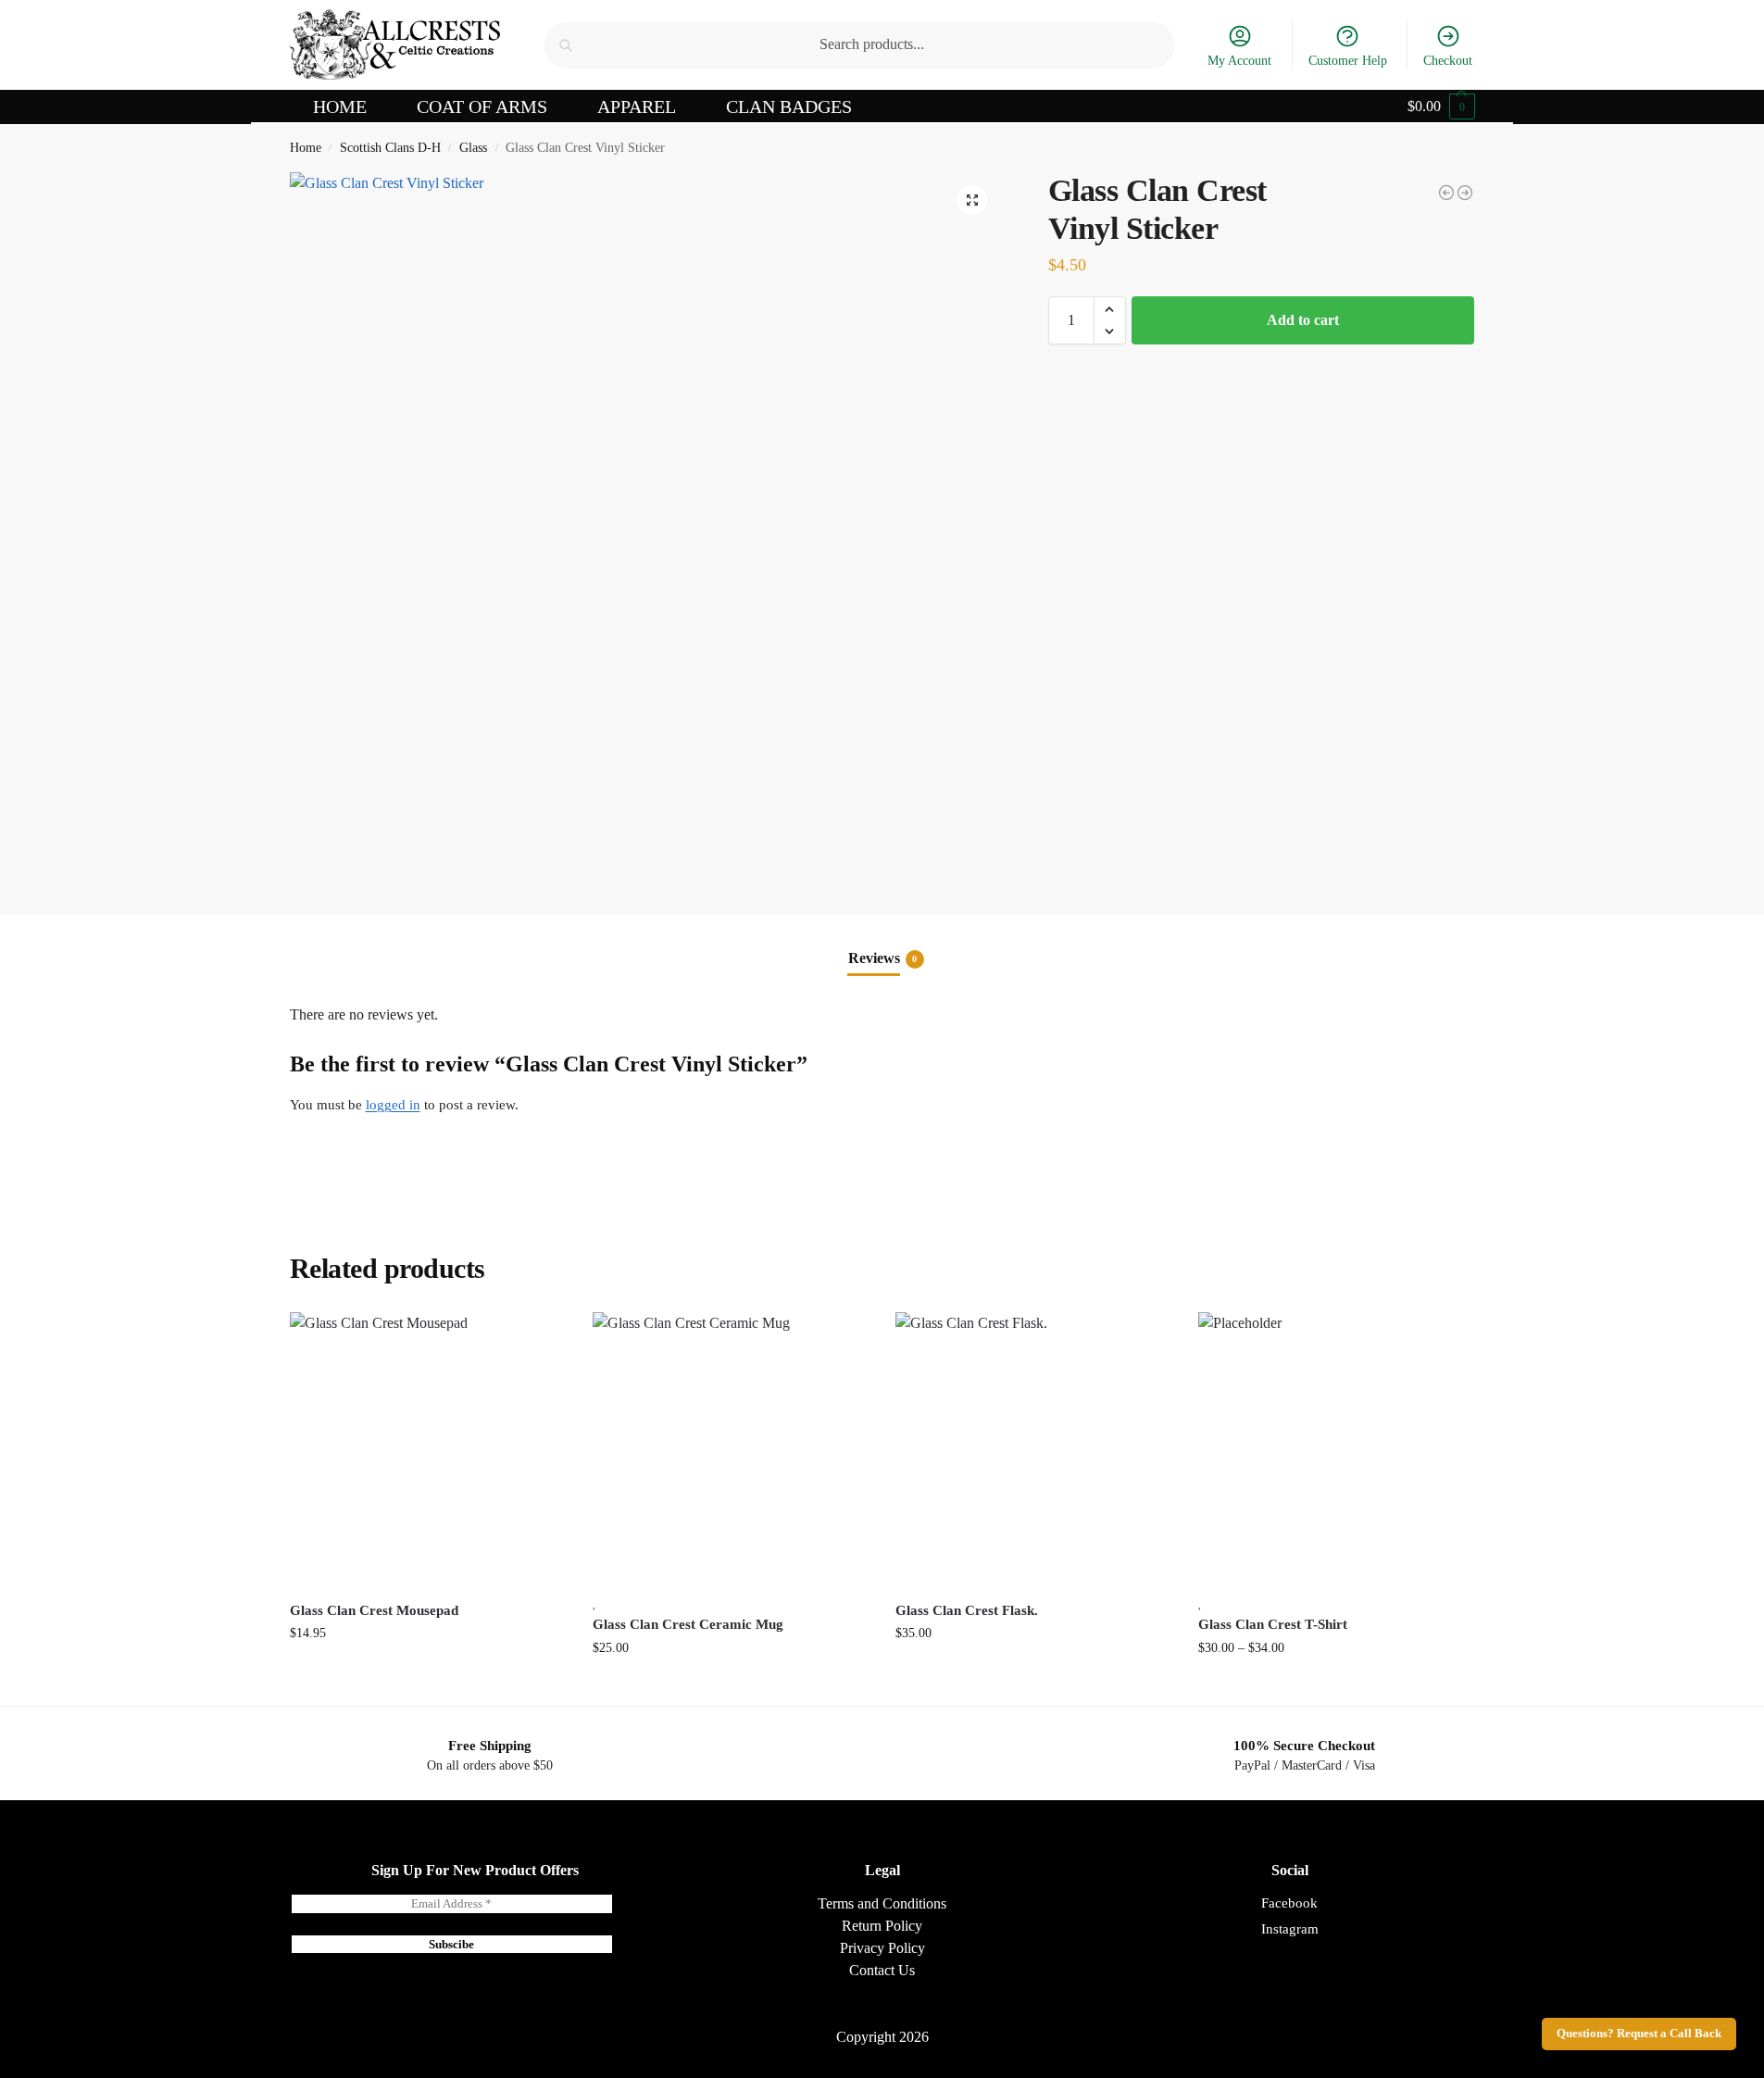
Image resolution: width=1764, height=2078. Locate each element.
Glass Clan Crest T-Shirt (1273, 1624)
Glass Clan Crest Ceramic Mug (688, 1624)
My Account (1239, 61)
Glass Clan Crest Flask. (967, 1610)
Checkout (1448, 61)
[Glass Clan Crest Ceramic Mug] (730, 1450)
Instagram (1290, 1929)
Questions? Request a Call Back (1639, 2034)
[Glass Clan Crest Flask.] (1033, 1450)
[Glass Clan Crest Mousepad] (1446, 193)
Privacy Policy (882, 1948)
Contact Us (882, 1970)
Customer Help (1348, 61)
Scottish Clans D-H (390, 148)
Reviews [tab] (883, 958)
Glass (473, 148)
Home (306, 148)
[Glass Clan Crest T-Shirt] (1465, 193)
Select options (1336, 1687)
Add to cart (1303, 320)
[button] (1441, 106)
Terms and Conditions (882, 1903)
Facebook (1289, 1903)
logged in (393, 1105)
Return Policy (882, 1926)
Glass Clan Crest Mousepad (374, 1610)
